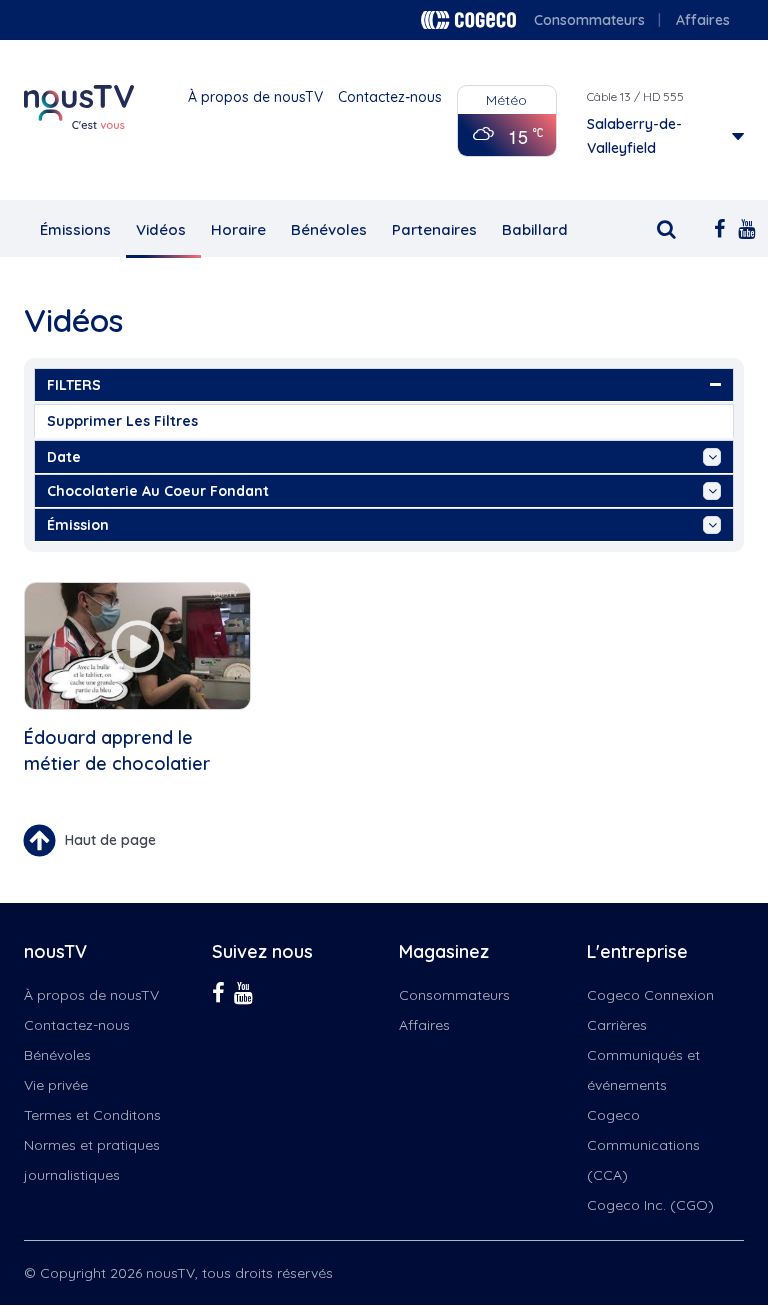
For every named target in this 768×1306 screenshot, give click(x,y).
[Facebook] (716, 227)
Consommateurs (589, 20)
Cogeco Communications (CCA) (643, 1145)
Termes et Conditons (92, 1115)
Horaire (238, 229)
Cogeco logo (468, 20)
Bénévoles (329, 229)
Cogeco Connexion (650, 995)
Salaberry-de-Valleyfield (634, 136)
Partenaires (434, 229)
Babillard (535, 229)
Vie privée (56, 1085)
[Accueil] (79, 107)
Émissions (75, 229)
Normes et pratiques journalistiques (92, 1160)
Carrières (617, 1025)
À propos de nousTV (255, 97)
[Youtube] (740, 227)
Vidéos (161, 229)
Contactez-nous (390, 97)
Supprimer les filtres (122, 421)
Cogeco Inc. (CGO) (650, 1205)
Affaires (703, 20)
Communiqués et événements (643, 1070)
